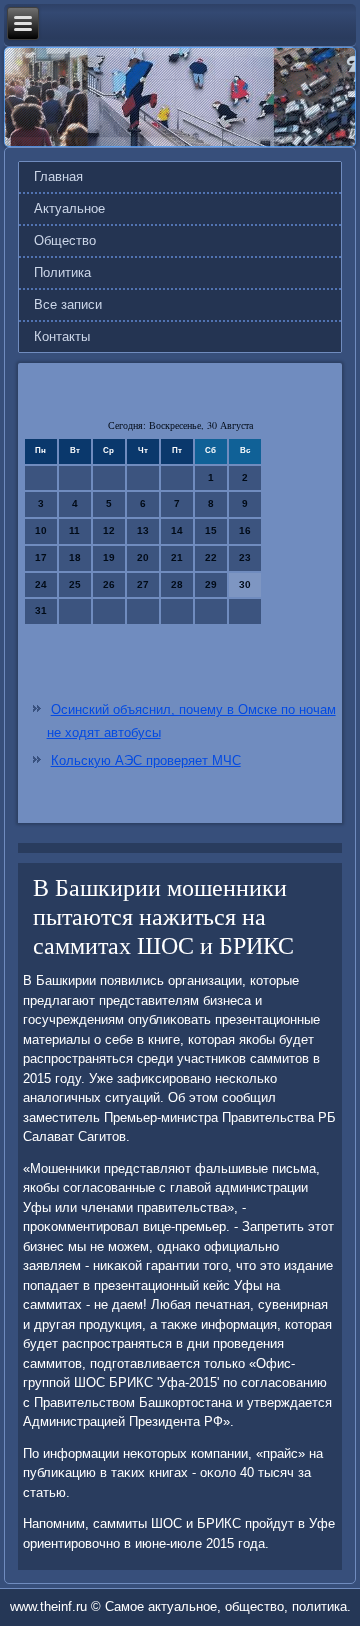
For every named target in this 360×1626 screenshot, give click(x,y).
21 (177, 557)
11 (74, 530)
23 (245, 557)
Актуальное (69, 208)
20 (143, 557)
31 (41, 610)
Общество (65, 240)
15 (211, 530)
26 (109, 584)
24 (41, 584)
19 (109, 557)
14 (177, 530)
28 (177, 584)
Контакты (62, 336)
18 (75, 557)
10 (41, 530)
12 (109, 530)
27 (143, 584)
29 (211, 584)
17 (41, 557)
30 (245, 584)
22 (211, 557)
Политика (62, 272)
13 (143, 530)
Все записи (68, 304)
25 (75, 584)
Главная (58, 176)
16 (245, 530)
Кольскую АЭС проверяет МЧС (146, 760)
